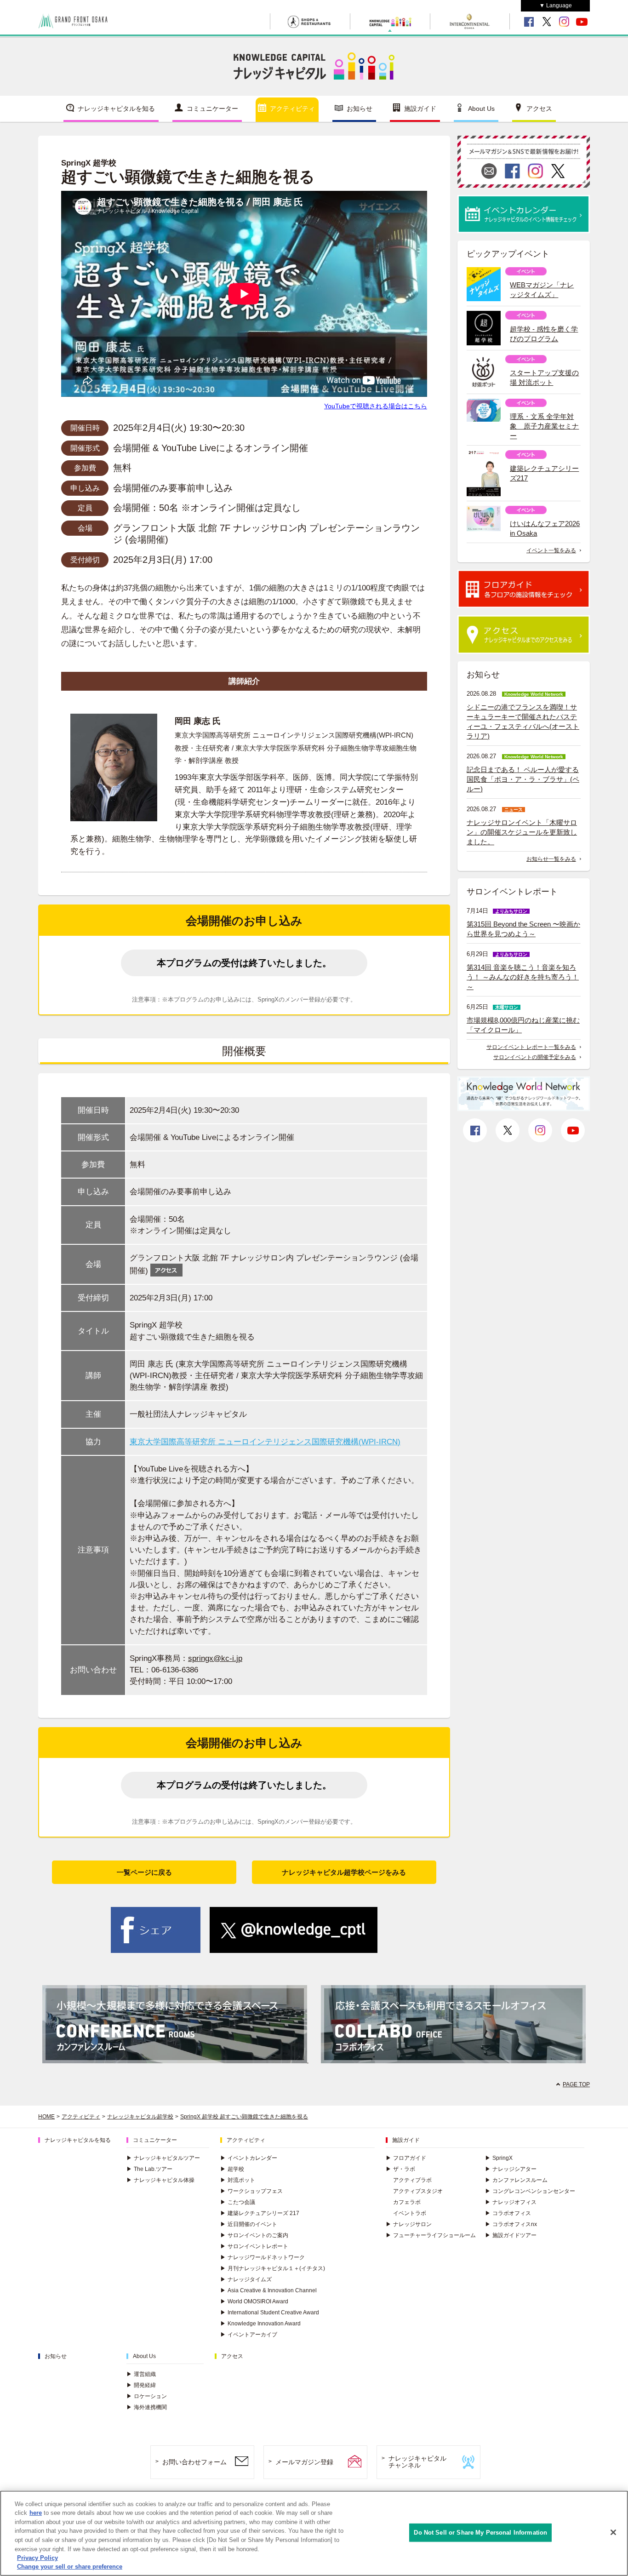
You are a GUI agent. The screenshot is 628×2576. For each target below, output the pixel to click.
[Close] (613, 2532)
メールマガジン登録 (304, 2462)
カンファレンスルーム (516, 2180)
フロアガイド (406, 2158)
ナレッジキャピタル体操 (160, 2180)
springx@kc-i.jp (215, 1658)
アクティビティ (292, 109)
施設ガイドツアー (511, 2235)
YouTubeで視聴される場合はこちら (376, 406)
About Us (481, 109)
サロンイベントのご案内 (254, 2235)
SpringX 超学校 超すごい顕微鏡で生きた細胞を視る (244, 2117)
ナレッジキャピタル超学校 (140, 2117)
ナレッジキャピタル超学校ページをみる (344, 1872)
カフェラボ (407, 2202)
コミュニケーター (212, 109)
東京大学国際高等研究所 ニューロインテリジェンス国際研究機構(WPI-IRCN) (265, 1442)
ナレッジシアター (511, 2169)
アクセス (539, 109)
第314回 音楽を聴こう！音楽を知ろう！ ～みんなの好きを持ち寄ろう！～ (523, 977)
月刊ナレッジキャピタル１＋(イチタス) (273, 2268)
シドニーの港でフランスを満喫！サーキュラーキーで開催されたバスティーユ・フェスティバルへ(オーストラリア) (523, 721)
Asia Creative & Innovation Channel (268, 2290)
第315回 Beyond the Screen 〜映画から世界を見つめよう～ (523, 929)
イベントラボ (410, 2213)
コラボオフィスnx (511, 2224)
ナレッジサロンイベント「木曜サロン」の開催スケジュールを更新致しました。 (522, 832)
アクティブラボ (412, 2180)
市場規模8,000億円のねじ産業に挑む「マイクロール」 (523, 1025)
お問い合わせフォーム (194, 2462)
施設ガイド (420, 109)
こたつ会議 (238, 2202)
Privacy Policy (37, 2558)
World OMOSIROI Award (254, 2301)
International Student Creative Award (270, 2313)
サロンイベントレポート (254, 2246)
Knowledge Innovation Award (260, 2324)
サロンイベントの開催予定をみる (535, 1057)
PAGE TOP (576, 2084)
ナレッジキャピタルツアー (163, 2158)
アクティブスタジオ (418, 2191)
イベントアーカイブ (249, 2335)
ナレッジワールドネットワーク (263, 2257)
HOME (46, 2117)
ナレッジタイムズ (246, 2279)
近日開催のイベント (249, 2224)
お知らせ (360, 109)
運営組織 (141, 2374)
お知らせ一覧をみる (551, 859)
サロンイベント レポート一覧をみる (531, 1047)
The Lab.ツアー (149, 2169)
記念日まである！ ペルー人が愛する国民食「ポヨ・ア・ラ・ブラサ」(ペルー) (523, 779)
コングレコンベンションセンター (530, 2191)
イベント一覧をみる (551, 550)
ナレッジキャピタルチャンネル (417, 2462)
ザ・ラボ (400, 2169)
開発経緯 (141, 2385)
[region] (314, 2533)
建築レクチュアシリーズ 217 (260, 2213)
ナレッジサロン (409, 2224)
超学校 (232, 2169)
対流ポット (238, 2180)
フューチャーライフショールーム (431, 2235)
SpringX (499, 2158)
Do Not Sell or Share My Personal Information (480, 2533)
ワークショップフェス (251, 2191)
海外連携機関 (147, 2407)
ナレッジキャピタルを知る (116, 109)
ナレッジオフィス (511, 2202)
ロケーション (147, 2396)
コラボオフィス (508, 2213)
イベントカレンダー (249, 2158)
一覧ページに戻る (144, 1872)
